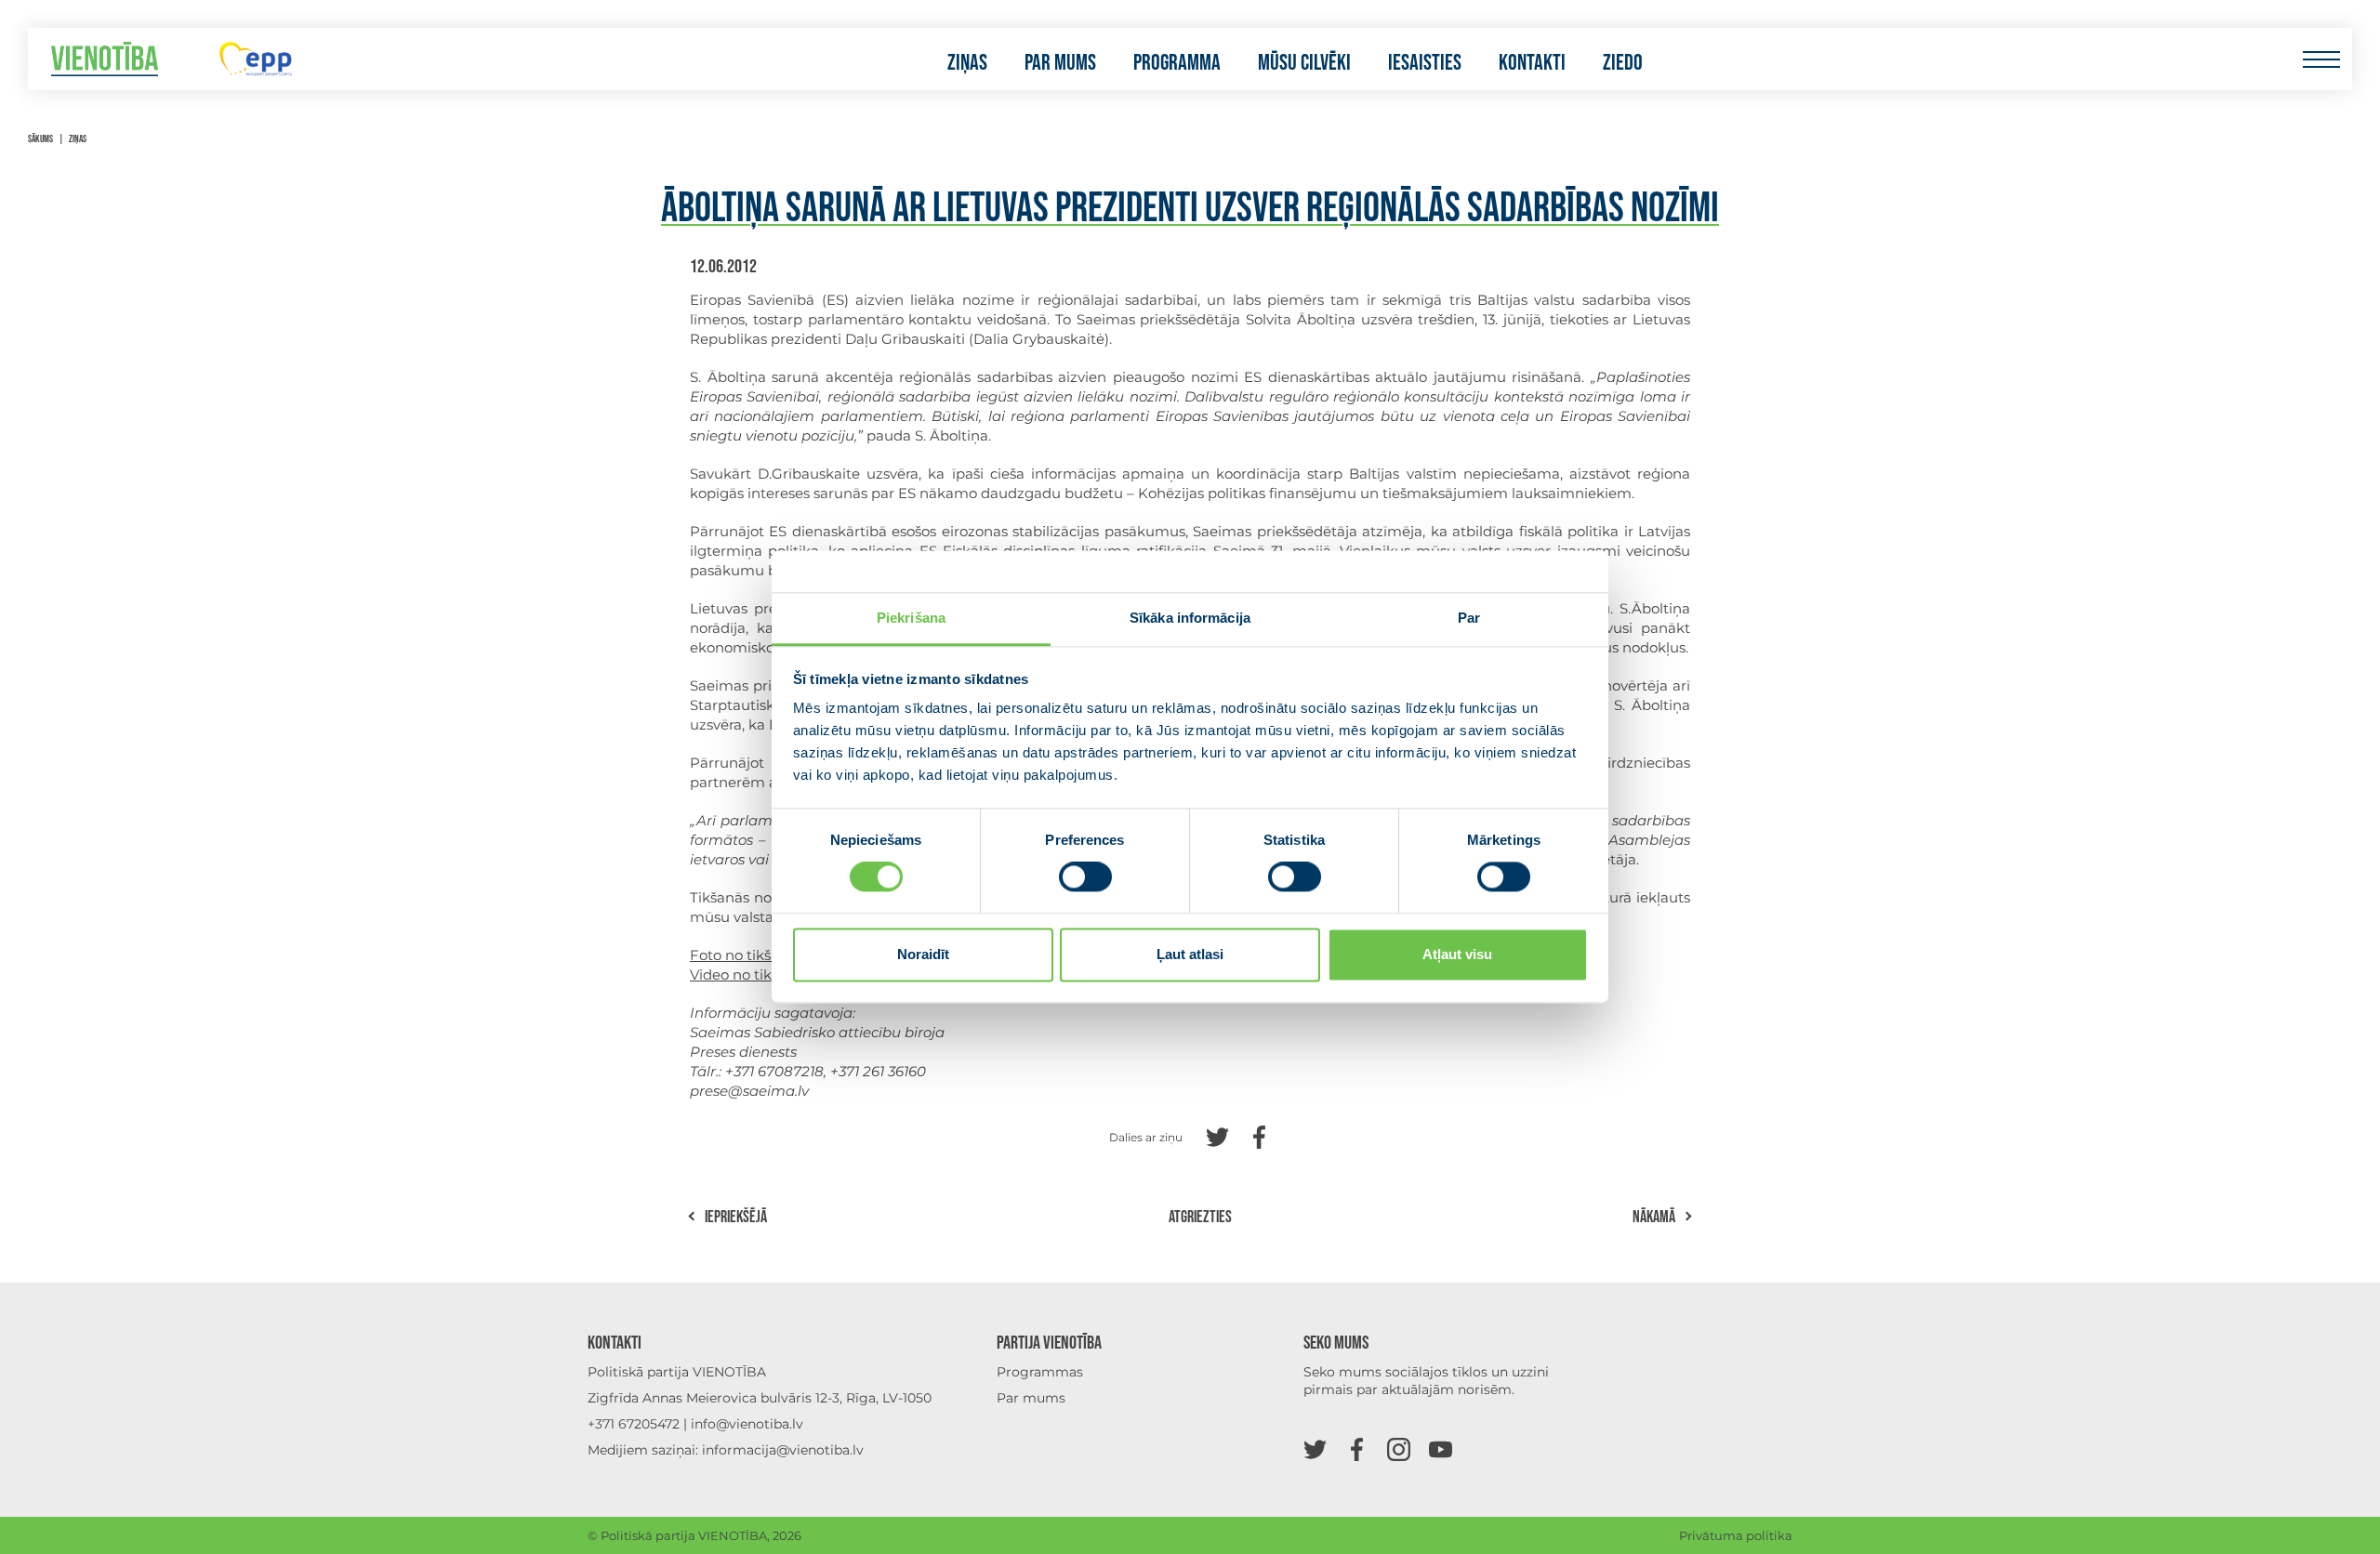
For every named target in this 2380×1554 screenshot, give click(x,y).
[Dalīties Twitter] (1217, 1135)
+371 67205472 (634, 1424)
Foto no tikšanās (747, 955)
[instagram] (1399, 1449)
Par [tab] (1469, 618)
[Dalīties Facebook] (1259, 1135)
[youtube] (1441, 1449)
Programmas (1040, 1372)
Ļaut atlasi (1190, 954)
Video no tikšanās (750, 975)
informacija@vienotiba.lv (783, 1450)
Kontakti (1532, 63)
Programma (1177, 63)
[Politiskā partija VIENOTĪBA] (105, 59)
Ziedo (1623, 63)
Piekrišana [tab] (911, 618)
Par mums (1060, 63)
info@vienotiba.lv (747, 1424)
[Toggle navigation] (2321, 59)
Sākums (40, 139)
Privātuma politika (1736, 1535)
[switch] (1085, 877)
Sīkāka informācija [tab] (1190, 618)
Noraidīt (923, 954)
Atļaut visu (1457, 954)
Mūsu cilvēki (1304, 63)
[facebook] (1357, 1449)
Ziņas (967, 63)
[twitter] (1315, 1449)
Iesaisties (1425, 63)
